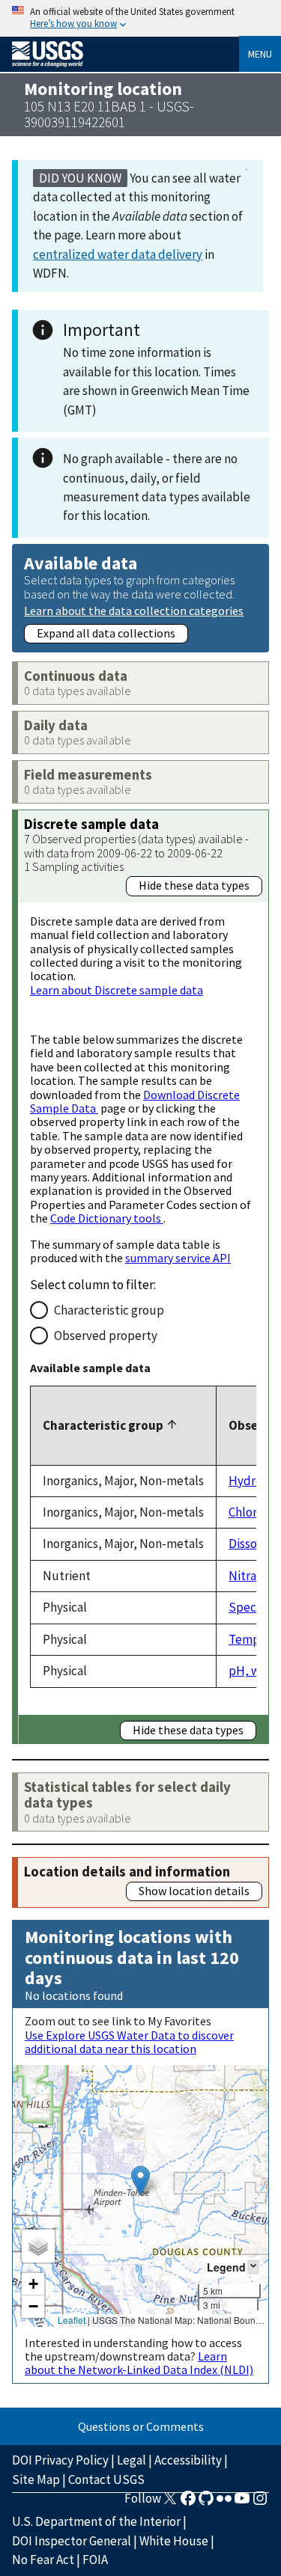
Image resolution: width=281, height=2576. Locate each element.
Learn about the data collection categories (134, 610)
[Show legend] (253, 2267)
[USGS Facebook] (188, 2503)
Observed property (106, 1336)
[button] (140, 2181)
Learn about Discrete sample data (117, 990)
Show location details (194, 1891)
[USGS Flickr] (224, 2503)
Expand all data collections (106, 633)
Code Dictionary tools (107, 1218)
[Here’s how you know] (140, 18)
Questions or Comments (141, 2426)
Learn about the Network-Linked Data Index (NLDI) (139, 2363)
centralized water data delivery (118, 254)
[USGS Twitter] (170, 2503)
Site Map (36, 2479)
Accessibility (188, 2460)
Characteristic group (109, 1310)
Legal (132, 2460)
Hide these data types (194, 885)
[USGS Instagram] (260, 2503)
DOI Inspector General (72, 2541)
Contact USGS (106, 2479)
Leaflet (72, 2320)
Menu (260, 54)
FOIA (95, 2560)
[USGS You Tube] (242, 2503)
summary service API (178, 1258)
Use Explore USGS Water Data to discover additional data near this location (129, 2042)
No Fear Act (43, 2560)
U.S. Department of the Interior (96, 2521)
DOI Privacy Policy (60, 2460)
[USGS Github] (206, 2503)
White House (174, 2541)
